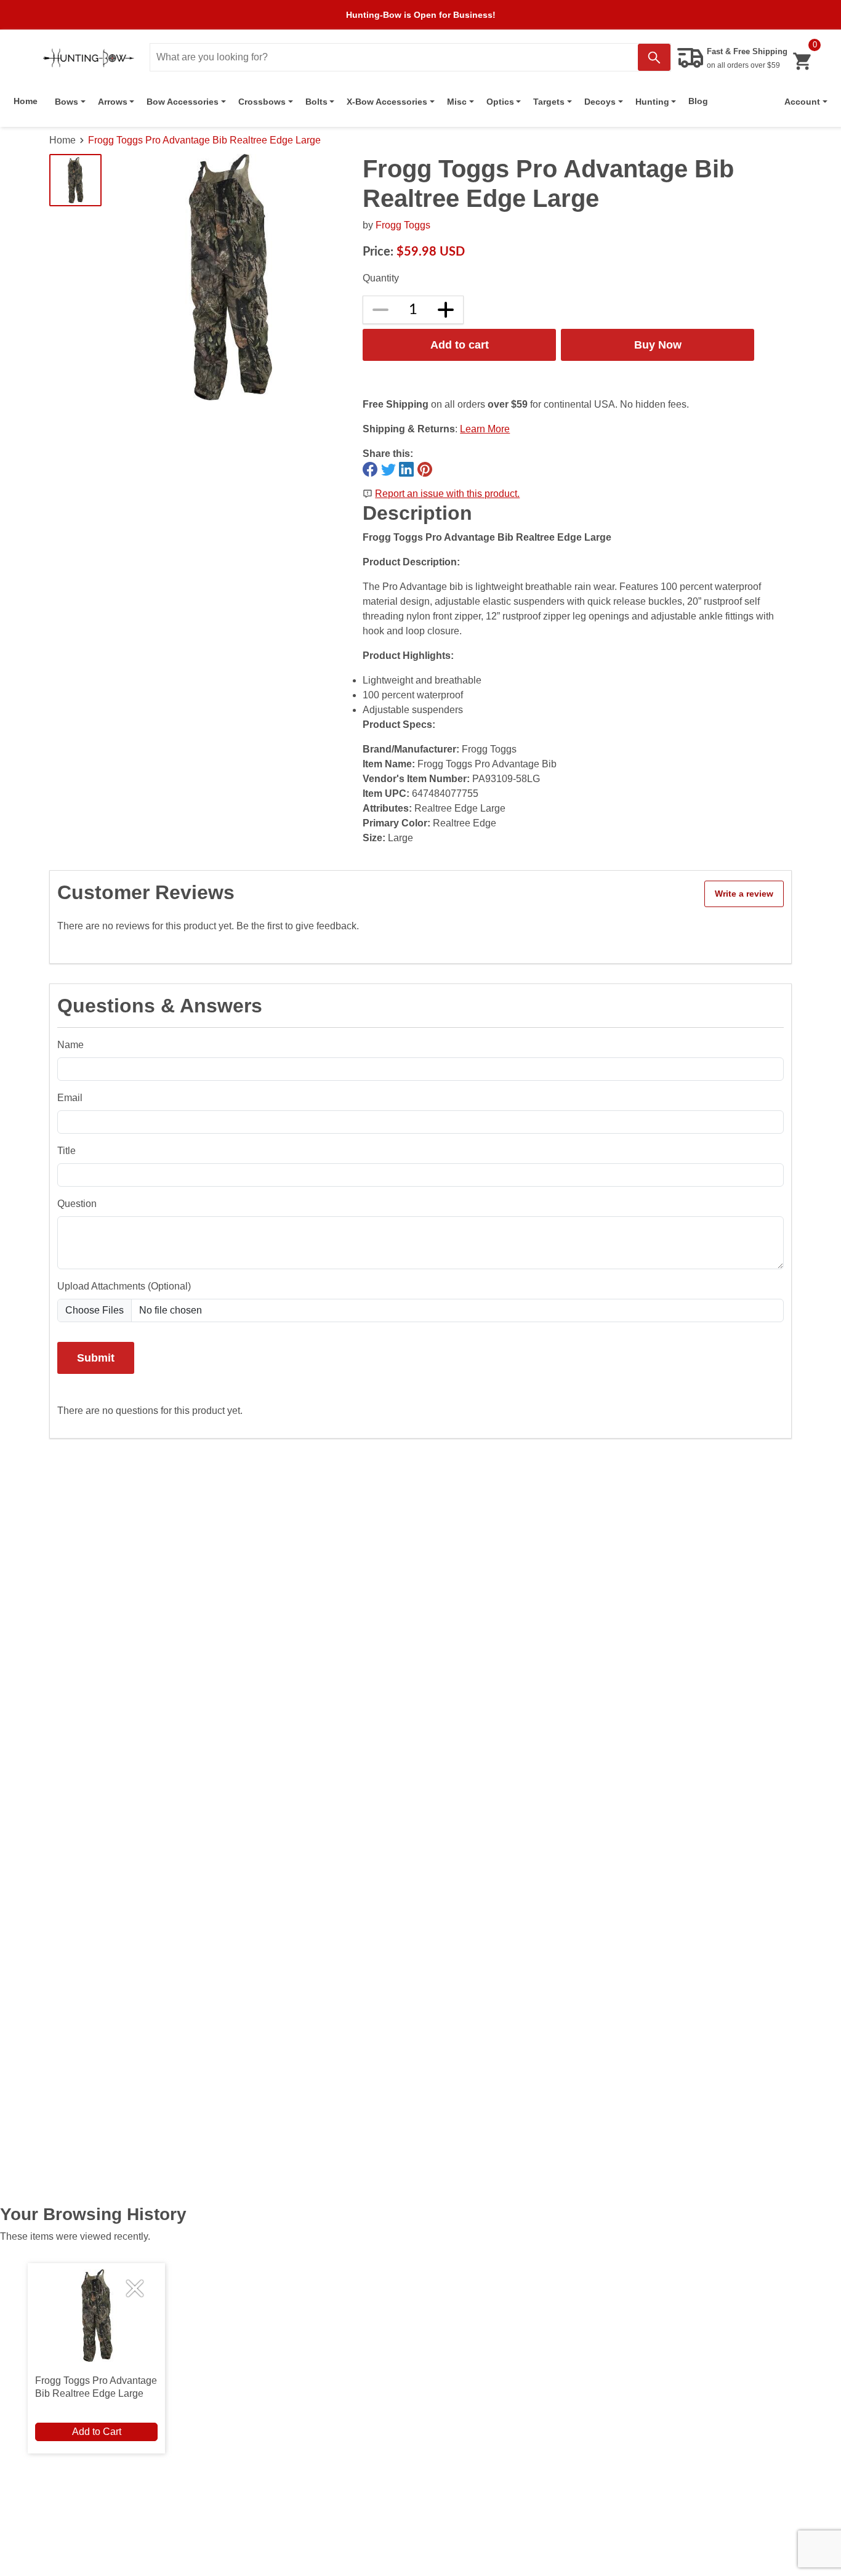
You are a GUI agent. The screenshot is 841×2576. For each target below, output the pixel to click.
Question (77, 1204)
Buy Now (658, 345)
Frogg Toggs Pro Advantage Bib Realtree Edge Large (204, 140)
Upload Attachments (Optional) (124, 1286)
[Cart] (802, 61)
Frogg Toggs (403, 225)
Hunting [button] (652, 102)
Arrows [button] (113, 102)
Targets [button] (549, 102)
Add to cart (460, 345)
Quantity (381, 278)
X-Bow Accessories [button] (387, 102)
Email (70, 1098)
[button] (806, 102)
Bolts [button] (316, 102)
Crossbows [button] (262, 102)
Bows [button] (66, 102)
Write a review (744, 894)
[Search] (654, 57)
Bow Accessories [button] (183, 102)
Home (26, 101)
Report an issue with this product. (447, 494)
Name (70, 1045)
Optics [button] (500, 102)
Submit (96, 1358)
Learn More (485, 429)
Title (66, 1151)
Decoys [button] (600, 102)
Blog (698, 101)
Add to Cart (97, 2432)
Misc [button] (457, 102)
